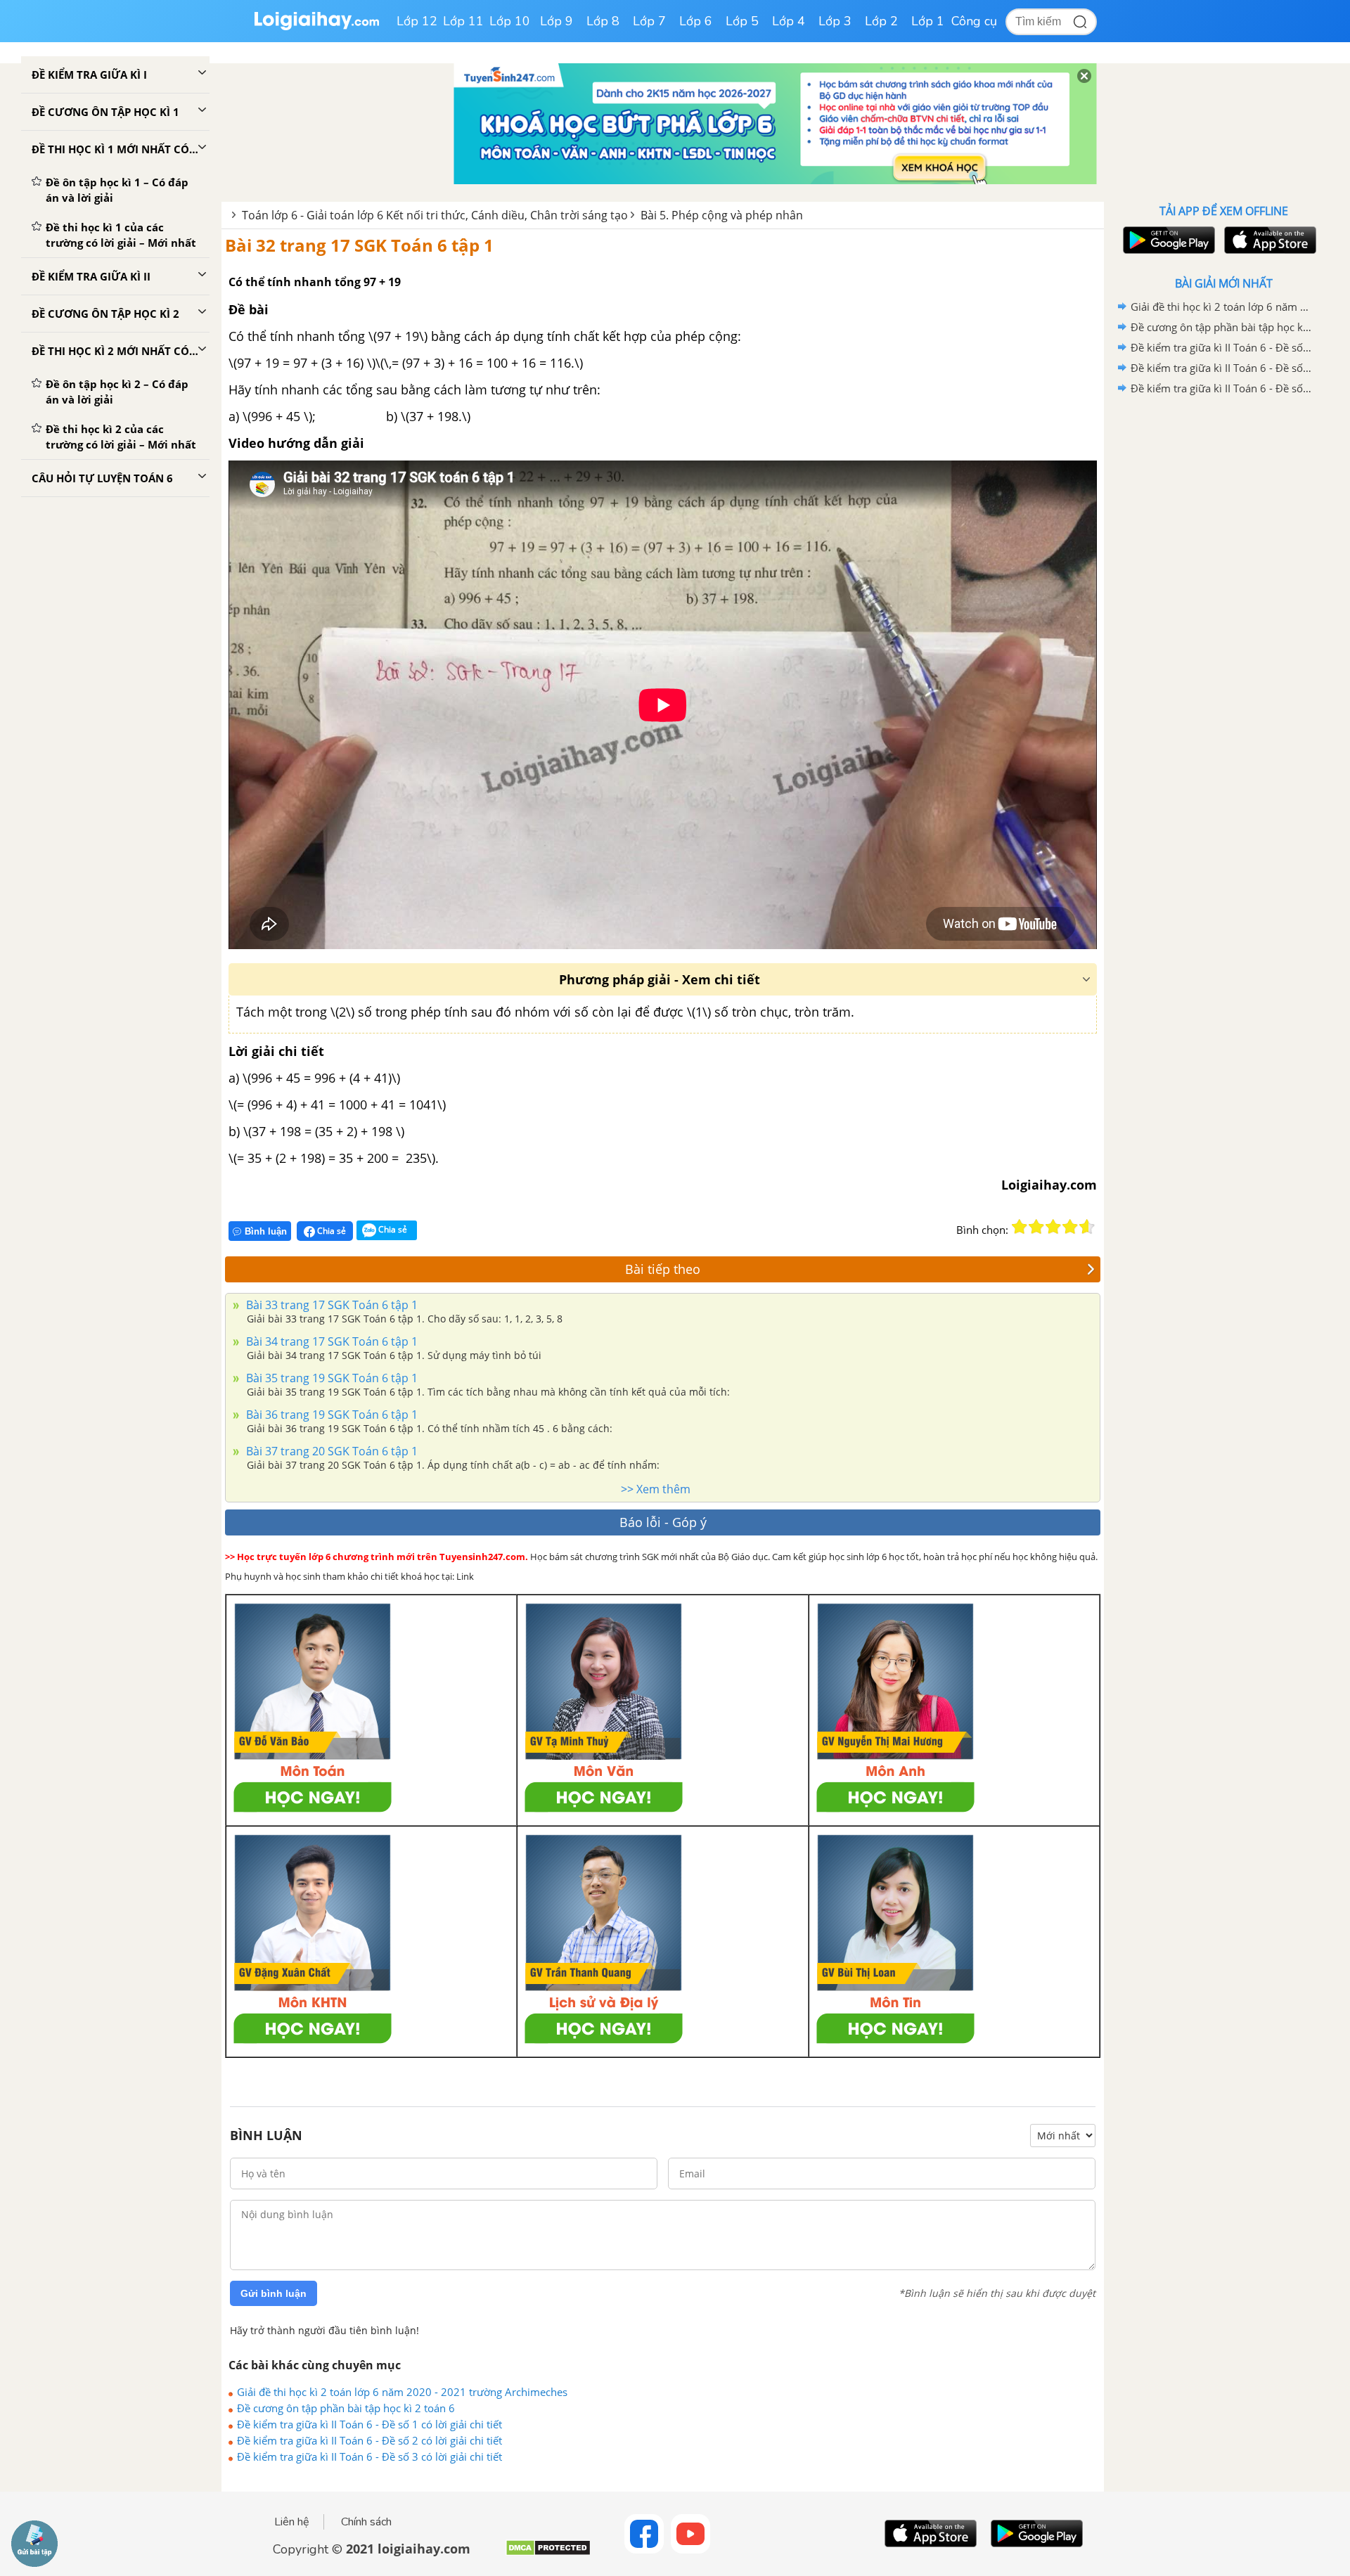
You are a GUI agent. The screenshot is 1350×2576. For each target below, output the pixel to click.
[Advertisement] (1223, 622)
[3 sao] (1053, 1227)
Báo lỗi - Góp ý (663, 1522)
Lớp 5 (742, 21)
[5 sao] (1087, 1227)
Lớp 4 (789, 21)
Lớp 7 (649, 21)
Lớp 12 (417, 21)
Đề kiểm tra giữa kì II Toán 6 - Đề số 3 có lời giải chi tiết (369, 2456)
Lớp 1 (928, 21)
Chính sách (366, 2522)
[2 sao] (1036, 1227)
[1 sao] (1020, 1227)
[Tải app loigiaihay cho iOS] (1268, 240)
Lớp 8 (603, 21)
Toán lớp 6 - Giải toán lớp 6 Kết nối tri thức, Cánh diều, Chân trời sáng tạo (435, 215)
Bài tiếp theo (663, 1269)
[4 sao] (1070, 1227)
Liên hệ (292, 2522)
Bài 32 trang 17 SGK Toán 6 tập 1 (359, 245)
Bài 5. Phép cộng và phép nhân (722, 215)
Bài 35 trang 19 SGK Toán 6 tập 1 (330, 1378)
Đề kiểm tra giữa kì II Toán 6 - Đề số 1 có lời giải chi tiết (369, 2424)
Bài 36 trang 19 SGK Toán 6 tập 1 (330, 1415)
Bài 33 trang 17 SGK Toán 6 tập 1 (330, 1305)
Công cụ (974, 21)
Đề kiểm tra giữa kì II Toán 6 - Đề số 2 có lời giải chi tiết (369, 2440)
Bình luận (266, 1231)
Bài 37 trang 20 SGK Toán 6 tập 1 (330, 1451)
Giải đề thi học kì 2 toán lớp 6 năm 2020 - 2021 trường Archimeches (402, 2392)
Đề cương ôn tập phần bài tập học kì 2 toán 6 (346, 2408)
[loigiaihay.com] (316, 27)
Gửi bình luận (274, 2293)
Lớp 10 (510, 21)
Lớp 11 (463, 21)
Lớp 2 (881, 21)
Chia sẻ (330, 1231)
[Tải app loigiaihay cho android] (1167, 240)
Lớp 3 (835, 21)
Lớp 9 (557, 21)
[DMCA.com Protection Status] (548, 2553)
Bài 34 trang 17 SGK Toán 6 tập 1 (330, 1341)
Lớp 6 (696, 21)
